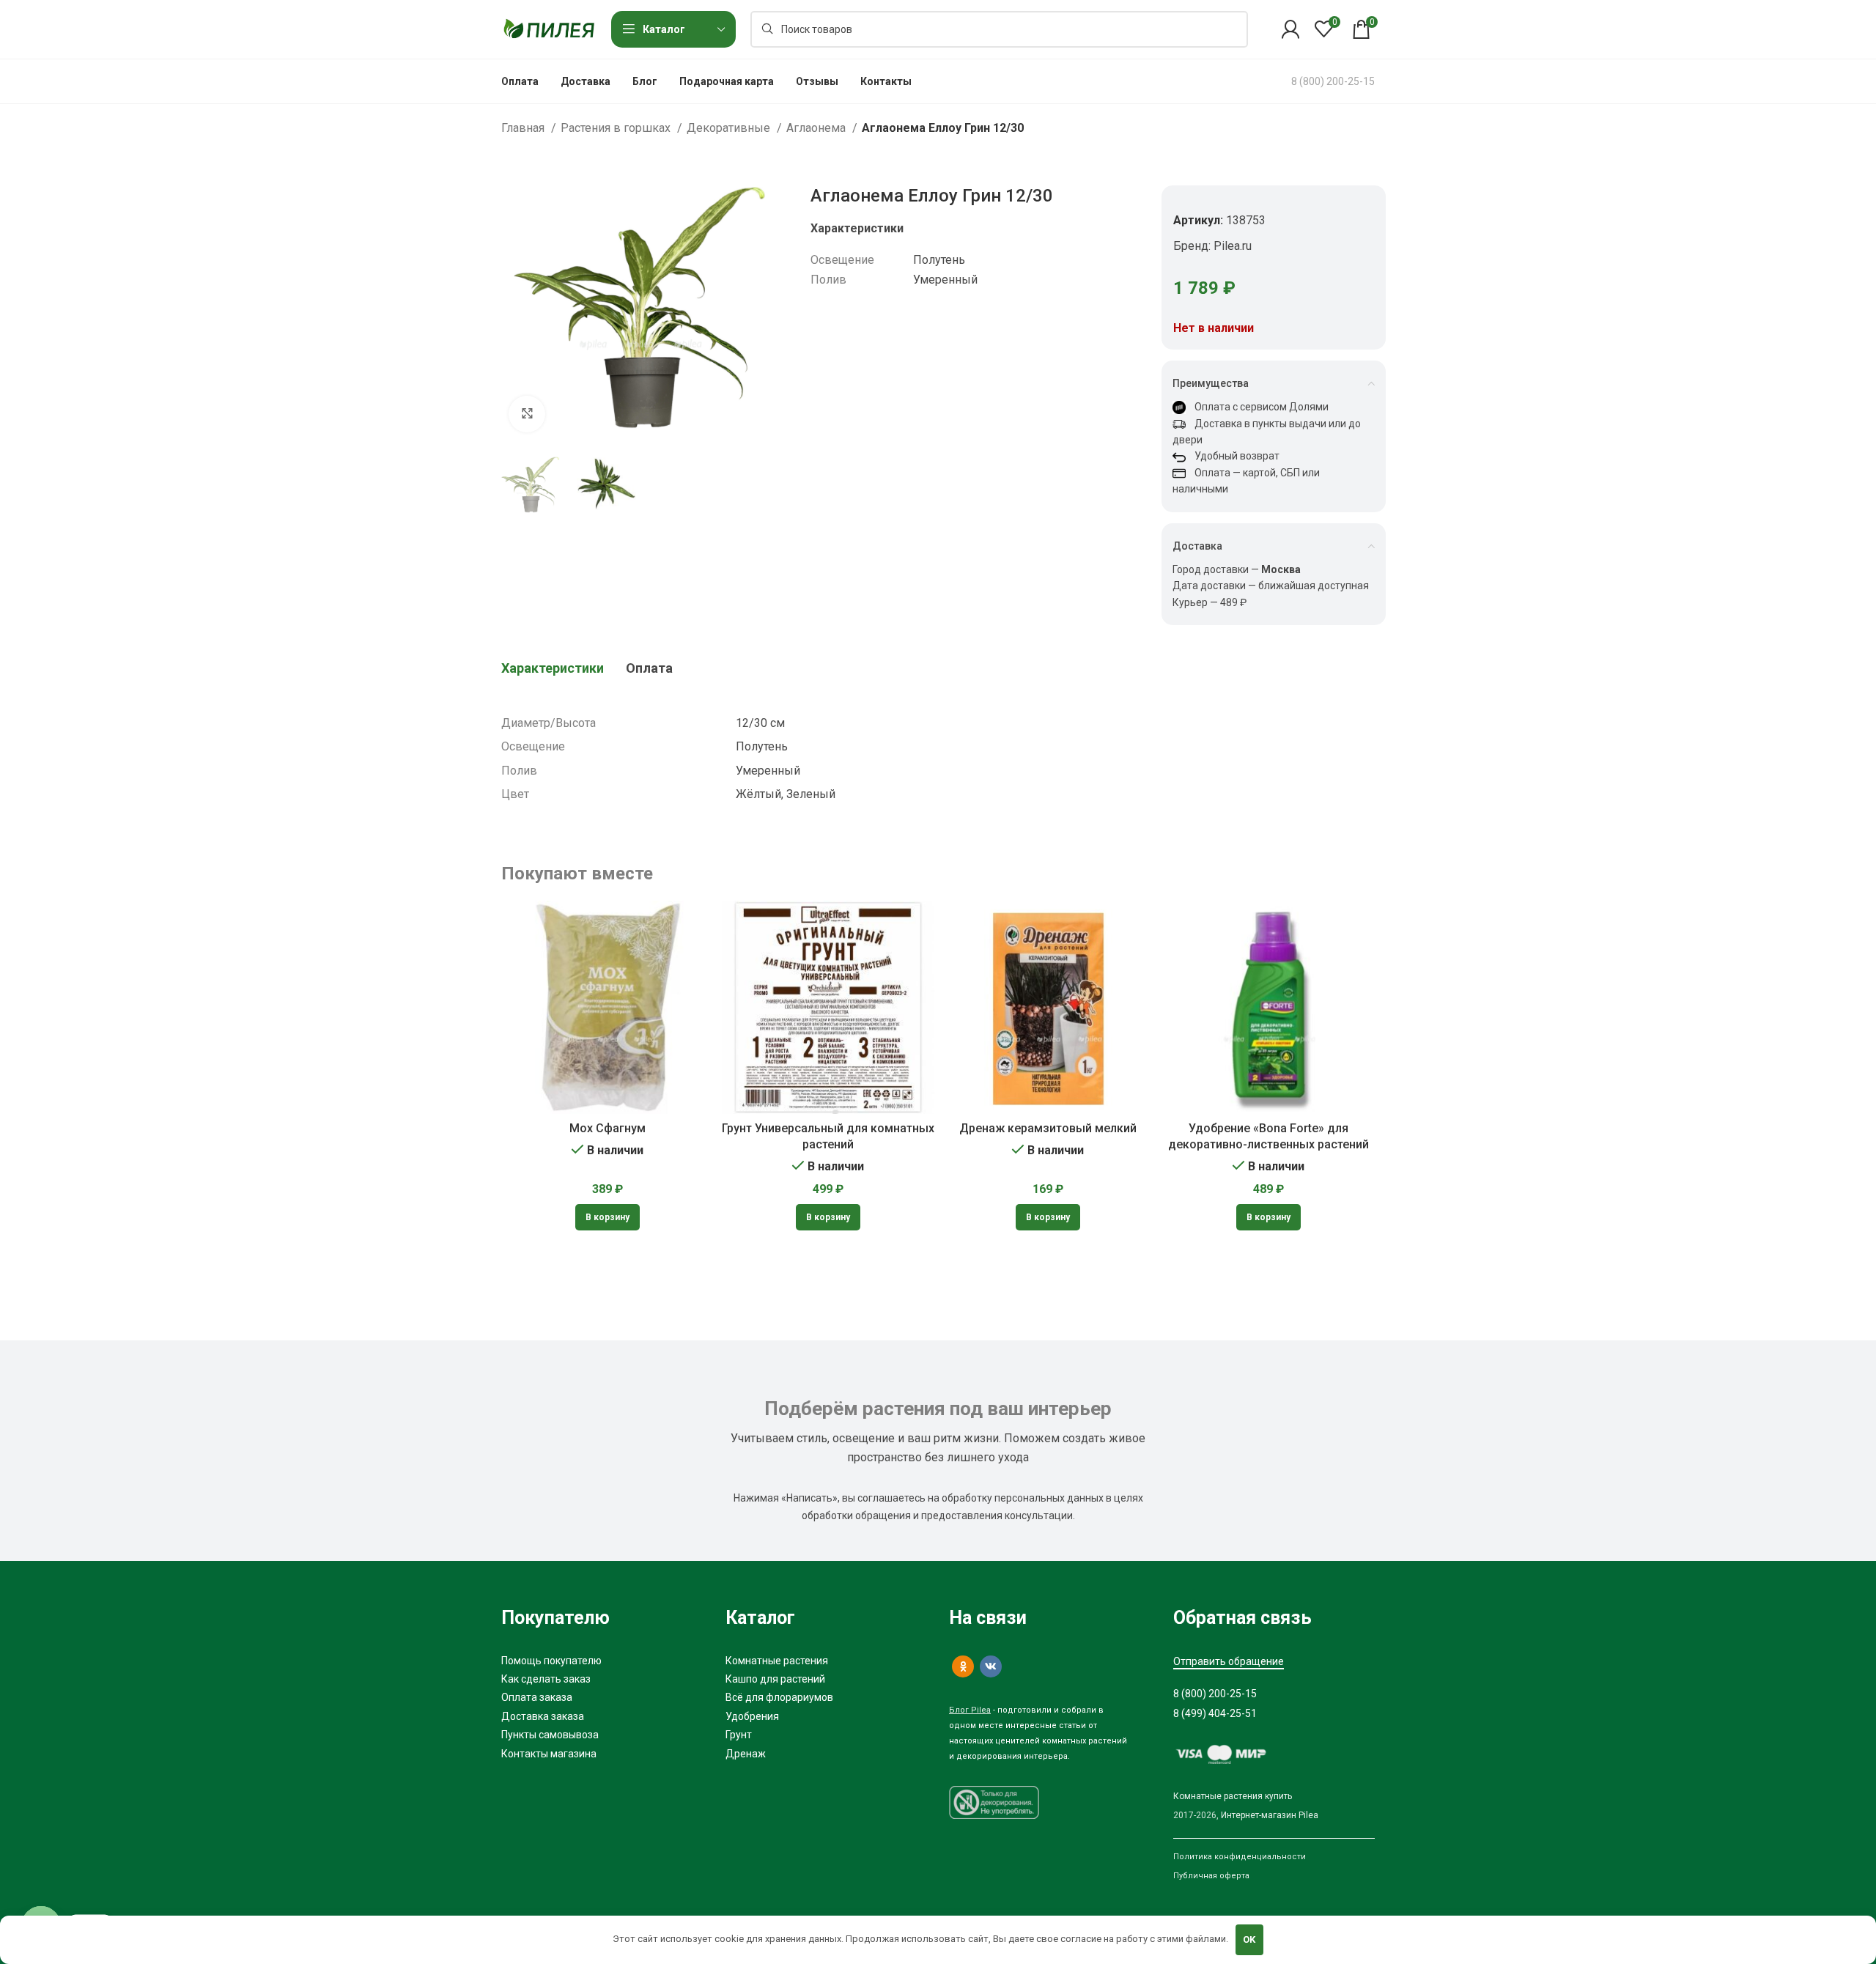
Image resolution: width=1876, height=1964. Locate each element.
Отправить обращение (1229, 1661)
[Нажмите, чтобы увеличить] (527, 414)
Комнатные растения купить (1233, 1796)
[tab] (553, 668)
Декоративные (730, 128)
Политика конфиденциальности (1240, 1857)
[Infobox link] (1333, 81)
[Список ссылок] (602, 1661)
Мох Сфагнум (608, 1128)
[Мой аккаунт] (1290, 29)
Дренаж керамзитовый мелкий (1048, 1128)
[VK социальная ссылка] (991, 1666)
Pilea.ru (1233, 246)
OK (1249, 1939)
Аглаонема (817, 128)
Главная (524, 128)
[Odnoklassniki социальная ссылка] (963, 1666)
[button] (608, 1217)
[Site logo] (549, 28)
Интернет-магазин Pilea (1270, 1815)
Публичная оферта (1211, 1876)
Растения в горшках (617, 128)
